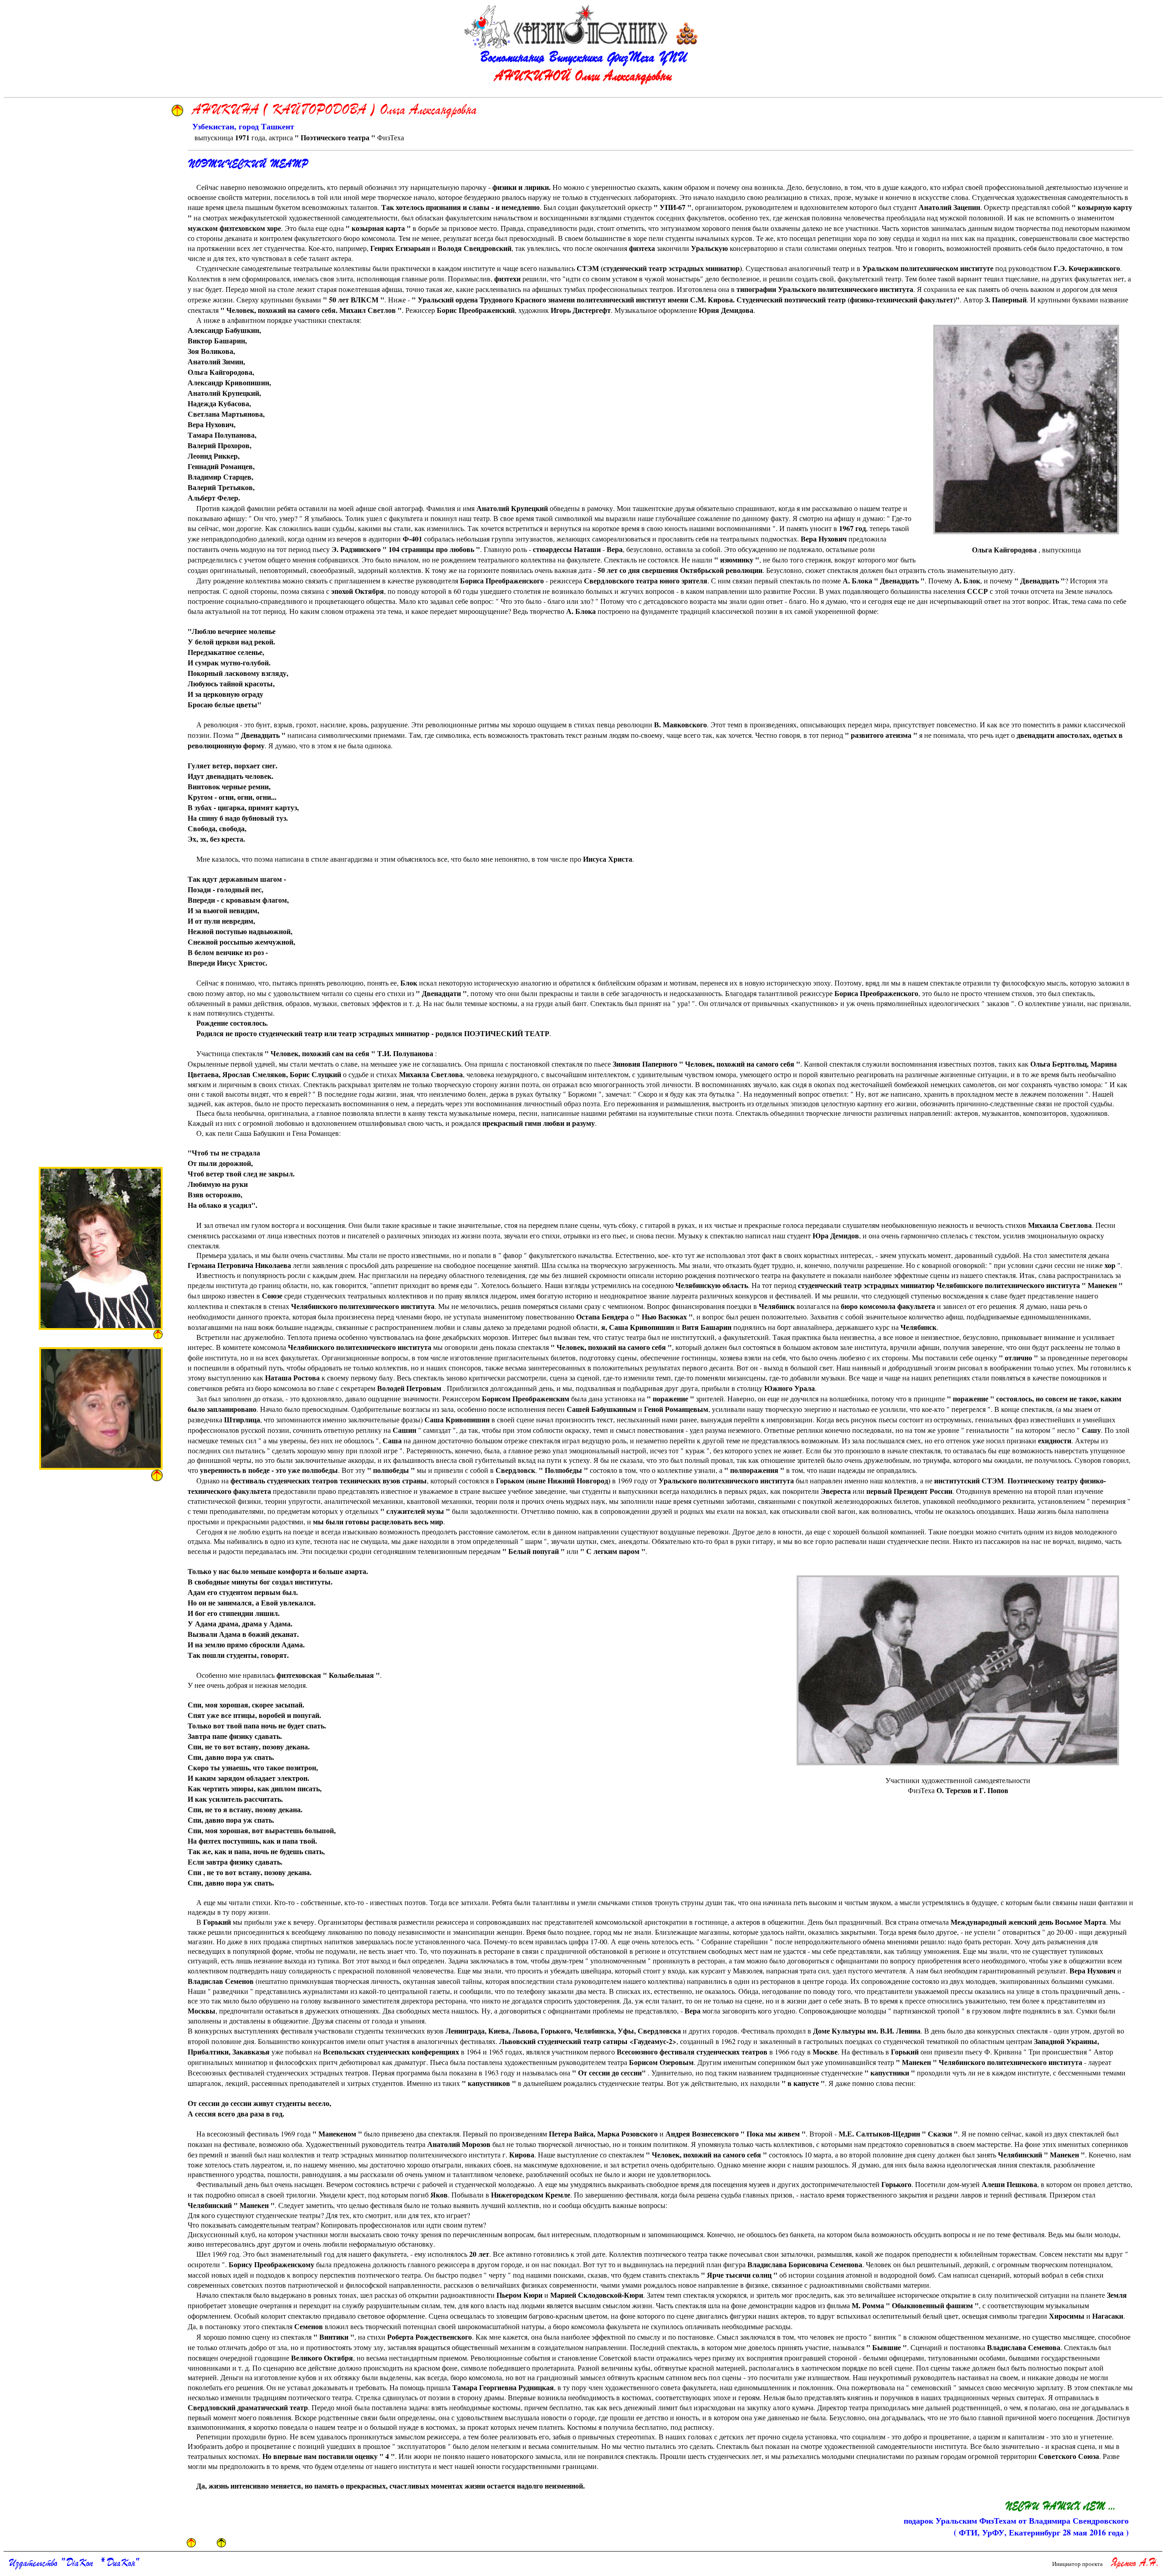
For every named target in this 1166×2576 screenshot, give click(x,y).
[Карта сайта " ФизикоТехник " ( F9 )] (687, 33)
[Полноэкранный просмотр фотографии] (1026, 429)
